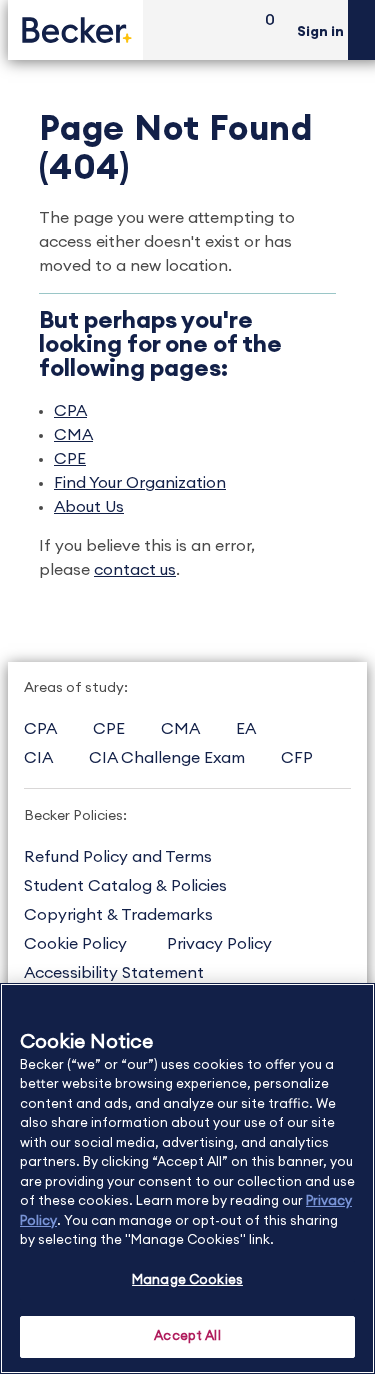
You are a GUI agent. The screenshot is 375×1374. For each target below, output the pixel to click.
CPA (70, 411)
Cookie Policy (75, 944)
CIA (38, 758)
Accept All (187, 1336)
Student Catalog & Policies (125, 886)
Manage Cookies (187, 1280)
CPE (70, 459)
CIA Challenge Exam (167, 758)
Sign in (320, 32)
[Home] (75, 29)
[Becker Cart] (263, 30)
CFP (297, 758)
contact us (135, 570)
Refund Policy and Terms (118, 857)
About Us (89, 507)
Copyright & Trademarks (118, 915)
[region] (187, 1178)
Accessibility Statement (114, 973)
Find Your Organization (140, 483)
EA (246, 729)
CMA (73, 435)
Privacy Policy (219, 944)
